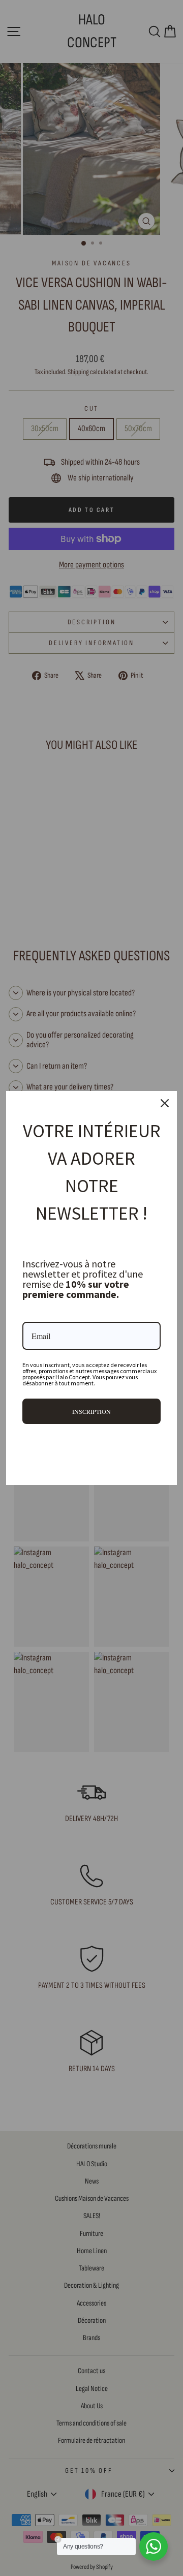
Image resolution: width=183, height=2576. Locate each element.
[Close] (165, 1103)
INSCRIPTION (91, 1411)
